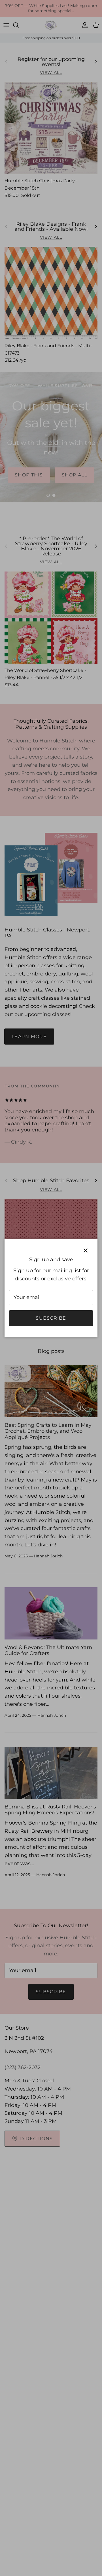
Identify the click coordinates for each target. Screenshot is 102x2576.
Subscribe (51, 1318)
